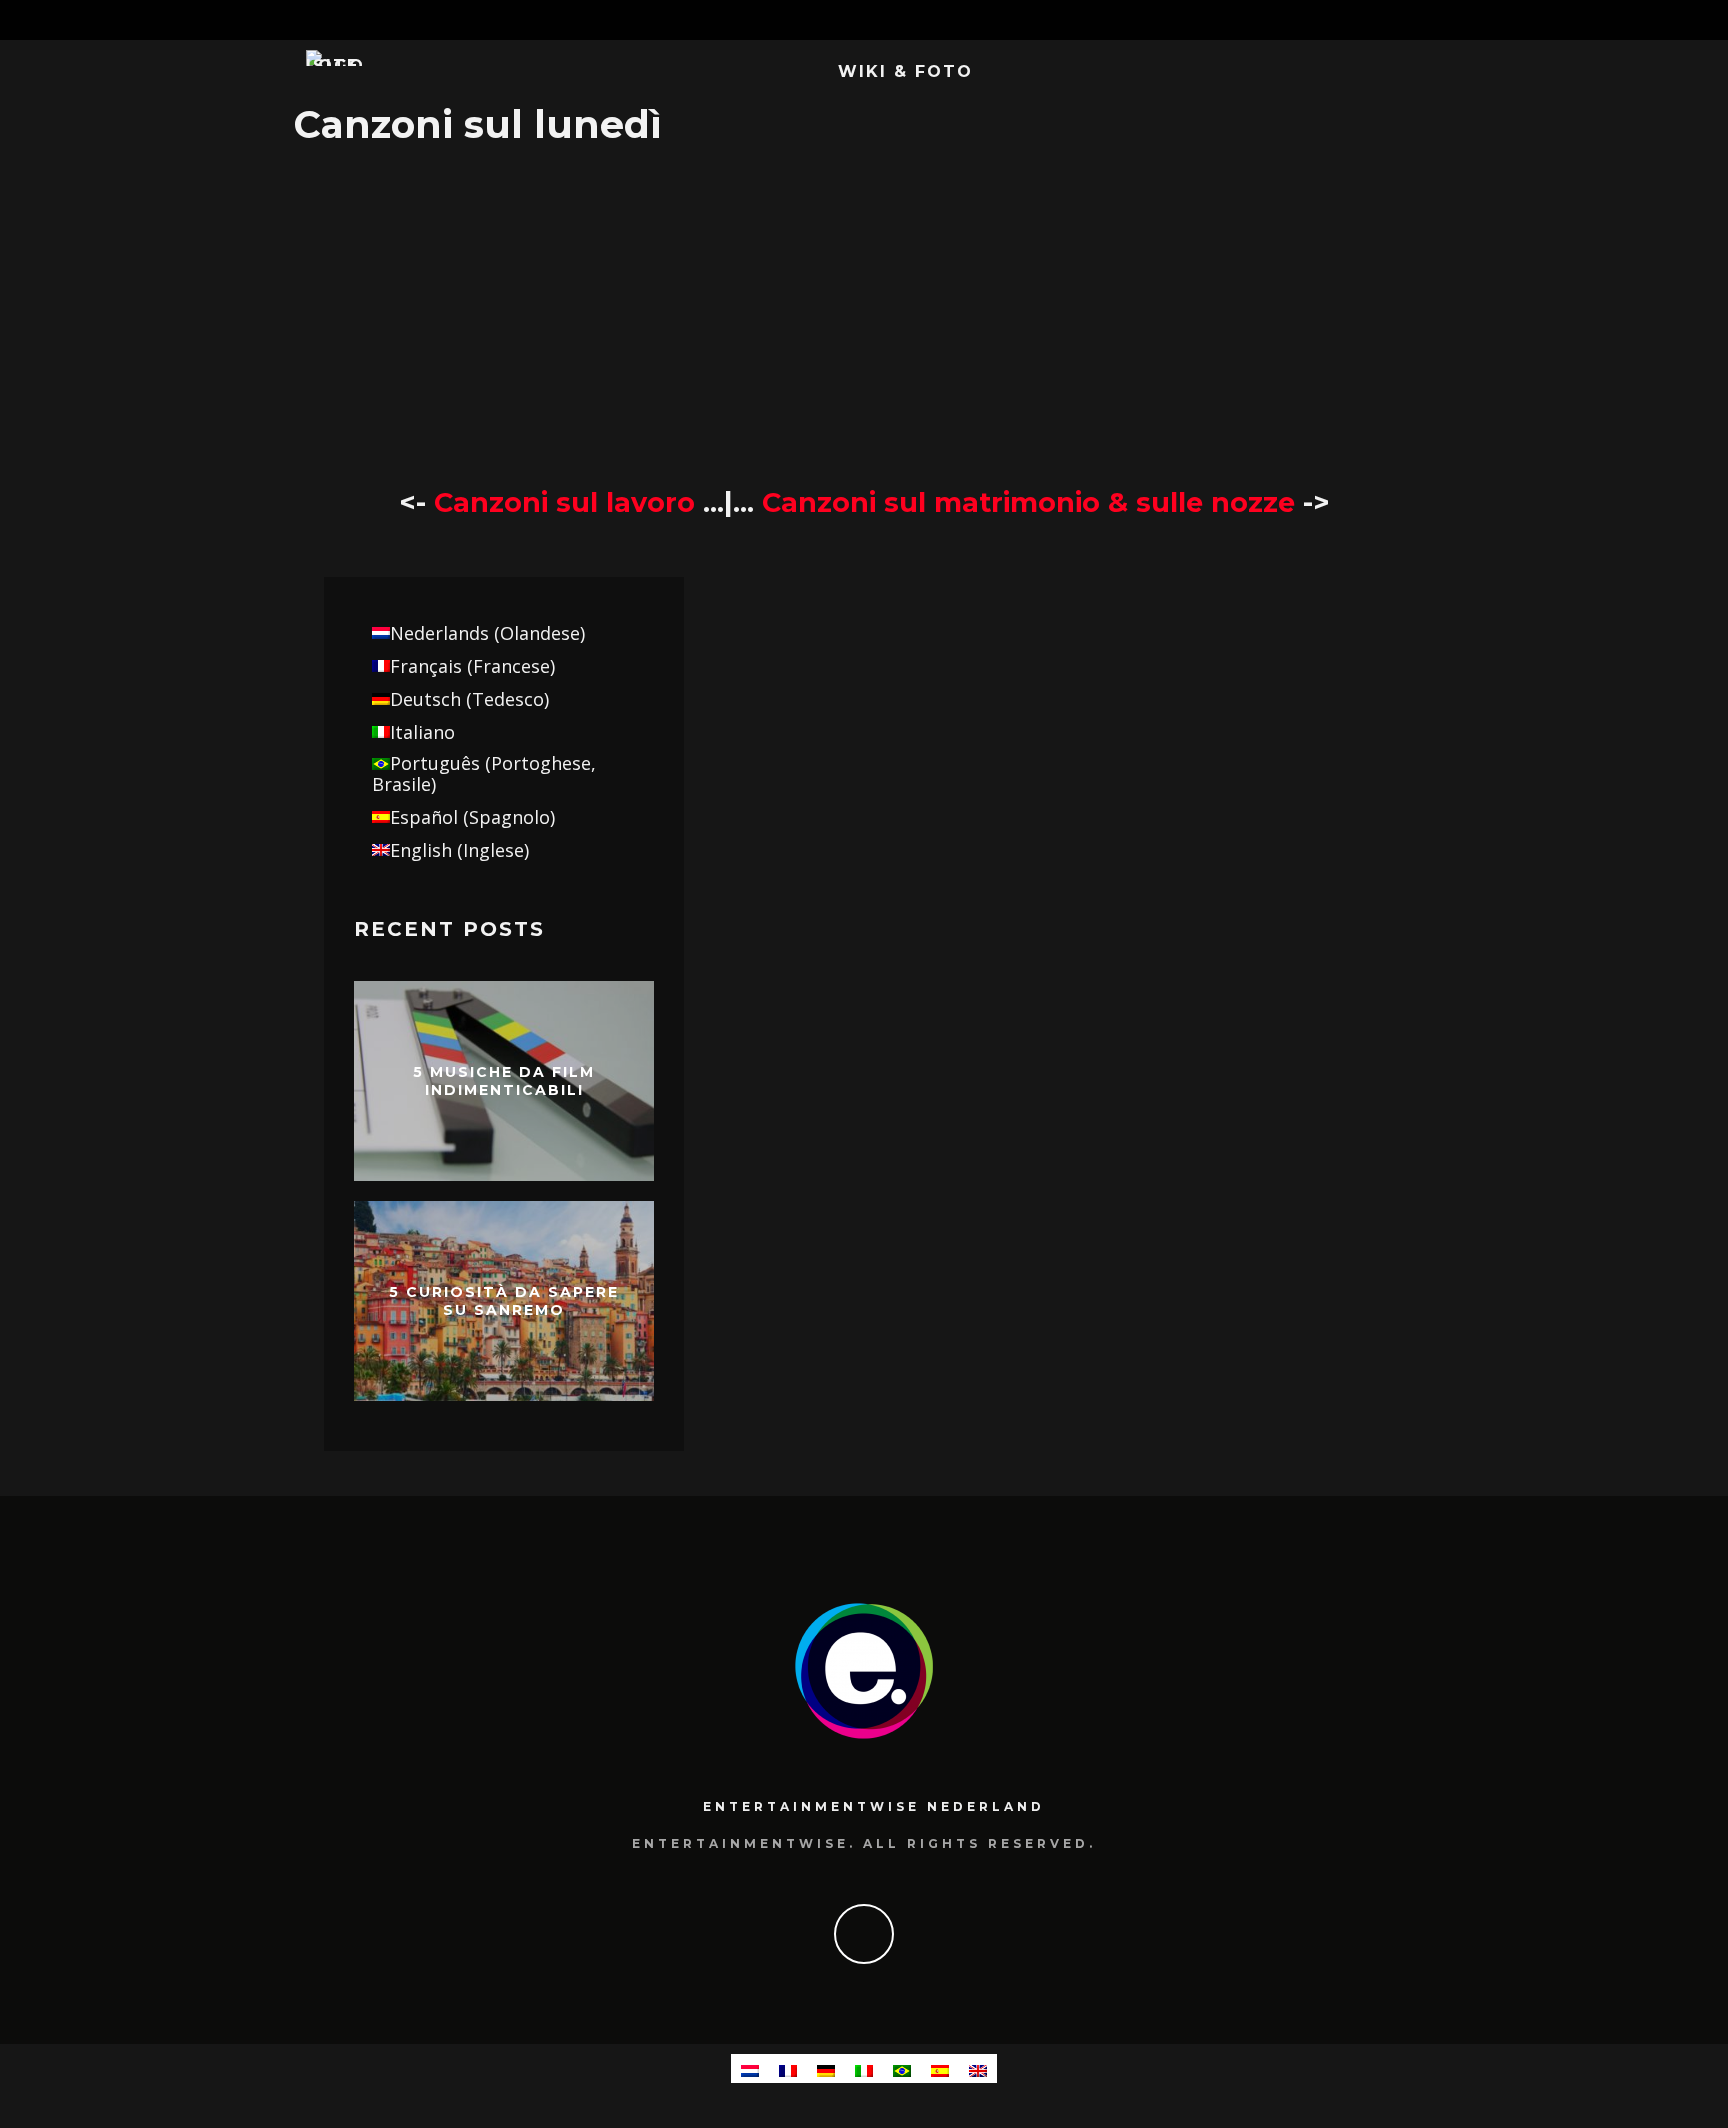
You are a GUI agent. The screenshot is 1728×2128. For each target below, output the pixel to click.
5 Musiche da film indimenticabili (504, 1081)
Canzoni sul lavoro (564, 502)
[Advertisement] (864, 315)
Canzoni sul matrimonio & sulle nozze (1032, 502)
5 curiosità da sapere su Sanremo (504, 1301)
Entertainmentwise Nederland (874, 1806)
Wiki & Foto (905, 71)
